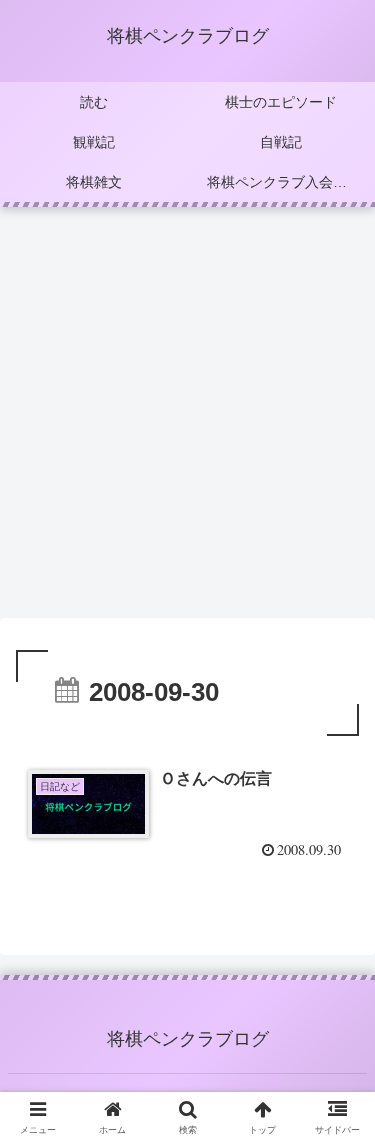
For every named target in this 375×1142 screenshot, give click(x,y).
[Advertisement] (187, 418)
